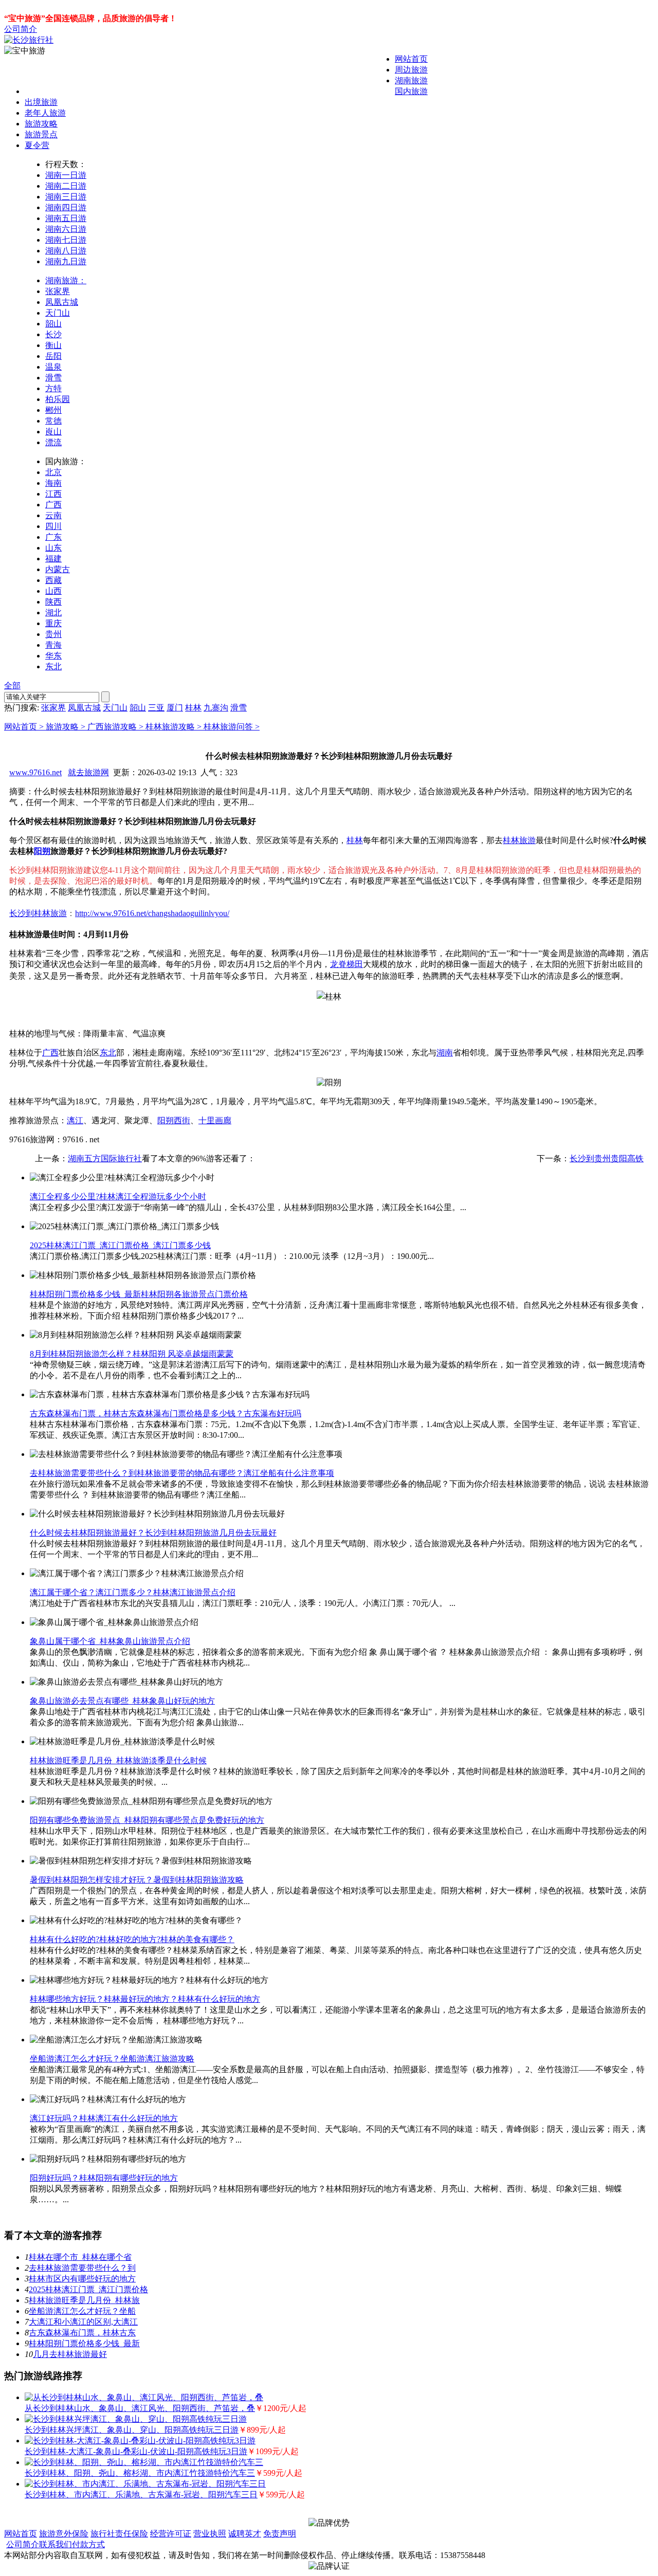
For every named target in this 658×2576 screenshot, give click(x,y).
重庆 (53, 623)
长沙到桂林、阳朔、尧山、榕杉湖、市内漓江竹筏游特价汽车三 (140, 2473)
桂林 (193, 708)
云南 (53, 515)
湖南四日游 (66, 207)
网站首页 (411, 59)
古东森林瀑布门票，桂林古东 (82, 2333)
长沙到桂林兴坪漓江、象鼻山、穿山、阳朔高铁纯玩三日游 (132, 2430)
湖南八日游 (66, 251)
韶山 (53, 324)
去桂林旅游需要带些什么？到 (82, 2268)
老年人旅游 (45, 113)
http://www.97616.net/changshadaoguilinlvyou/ (152, 913)
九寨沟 (216, 708)
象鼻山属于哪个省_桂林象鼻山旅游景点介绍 (110, 1641)
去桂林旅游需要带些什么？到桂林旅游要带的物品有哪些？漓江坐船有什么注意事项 (182, 1473)
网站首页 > (25, 727)
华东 (53, 656)
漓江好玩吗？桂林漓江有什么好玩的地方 (104, 2118)
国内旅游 (411, 91)
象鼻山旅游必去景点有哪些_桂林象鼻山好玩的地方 (122, 1701)
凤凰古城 (62, 302)
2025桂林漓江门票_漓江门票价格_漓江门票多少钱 (120, 1245)
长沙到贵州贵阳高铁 (607, 1158)
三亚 (156, 708)
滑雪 (53, 378)
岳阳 (53, 356)
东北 (53, 666)
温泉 (53, 367)
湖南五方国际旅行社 (105, 1158)
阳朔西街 (174, 1120)
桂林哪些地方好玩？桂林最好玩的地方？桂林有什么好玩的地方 (145, 1999)
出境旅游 (41, 102)
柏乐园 (58, 399)
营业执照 (210, 2534)
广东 (53, 537)
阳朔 (42, 851)
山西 (53, 591)
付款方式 (88, 2544)
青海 (53, 645)
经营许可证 (171, 2534)
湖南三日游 (66, 197)
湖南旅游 (411, 80)
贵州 (53, 634)
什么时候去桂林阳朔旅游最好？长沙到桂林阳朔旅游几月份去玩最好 (153, 1533)
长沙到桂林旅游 (38, 913)
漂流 (53, 442)
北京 (53, 472)
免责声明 (280, 2534)
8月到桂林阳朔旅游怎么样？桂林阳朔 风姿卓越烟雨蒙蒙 (132, 1354)
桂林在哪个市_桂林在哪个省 (80, 2257)
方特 (53, 388)
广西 (53, 505)
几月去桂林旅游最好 (70, 2354)
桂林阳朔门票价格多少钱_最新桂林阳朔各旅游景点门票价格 (139, 1294)
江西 (53, 494)
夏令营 (37, 145)
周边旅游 (411, 70)
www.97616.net (35, 772)
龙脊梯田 (346, 964)
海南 (53, 483)
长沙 (53, 334)
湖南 (445, 1053)
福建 (53, 559)
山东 (53, 548)
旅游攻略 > (67, 727)
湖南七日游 (66, 240)
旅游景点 (41, 134)
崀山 (53, 432)
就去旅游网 (88, 772)
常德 (53, 421)
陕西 (53, 602)
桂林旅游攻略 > (175, 727)
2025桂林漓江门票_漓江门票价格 (88, 2289)
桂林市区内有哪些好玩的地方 (82, 2279)
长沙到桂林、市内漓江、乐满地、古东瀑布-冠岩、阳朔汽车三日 (141, 2495)
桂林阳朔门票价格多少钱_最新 (84, 2343)
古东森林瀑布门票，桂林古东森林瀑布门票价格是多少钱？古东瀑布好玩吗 (166, 1413)
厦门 (175, 708)
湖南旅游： (66, 280)
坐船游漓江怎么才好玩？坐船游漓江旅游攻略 (112, 2059)
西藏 (53, 580)
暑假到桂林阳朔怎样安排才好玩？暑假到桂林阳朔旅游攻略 (137, 1880)
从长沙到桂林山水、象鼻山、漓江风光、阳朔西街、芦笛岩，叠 (140, 2408)
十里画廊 (215, 1120)
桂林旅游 (519, 840)
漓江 (75, 1120)
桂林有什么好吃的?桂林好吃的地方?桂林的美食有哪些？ (132, 1939)
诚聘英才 (245, 2534)
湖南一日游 (66, 175)
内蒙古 (58, 569)
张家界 (58, 291)
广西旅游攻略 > (116, 727)
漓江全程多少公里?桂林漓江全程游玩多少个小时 (118, 1196)
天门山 (58, 313)
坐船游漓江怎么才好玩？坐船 (82, 2311)
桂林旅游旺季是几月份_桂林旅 (84, 2300)
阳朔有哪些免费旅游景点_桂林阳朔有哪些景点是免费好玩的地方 (147, 1820)
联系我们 (56, 2544)
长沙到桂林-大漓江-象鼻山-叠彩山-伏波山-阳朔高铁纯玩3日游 (136, 2451)
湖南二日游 (66, 186)
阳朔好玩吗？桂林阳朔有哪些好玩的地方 (104, 2178)
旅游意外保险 (64, 2534)
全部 (12, 686)
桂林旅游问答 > (232, 727)
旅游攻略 (41, 124)
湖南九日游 (66, 261)
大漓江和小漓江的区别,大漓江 (83, 2322)
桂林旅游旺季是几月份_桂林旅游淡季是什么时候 (118, 1760)
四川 (53, 526)
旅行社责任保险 (119, 2534)
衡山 (53, 345)
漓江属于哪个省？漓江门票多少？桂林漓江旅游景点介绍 (133, 1592)
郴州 (53, 410)
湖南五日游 (66, 218)
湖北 (53, 613)
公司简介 (21, 29)
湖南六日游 (66, 229)
